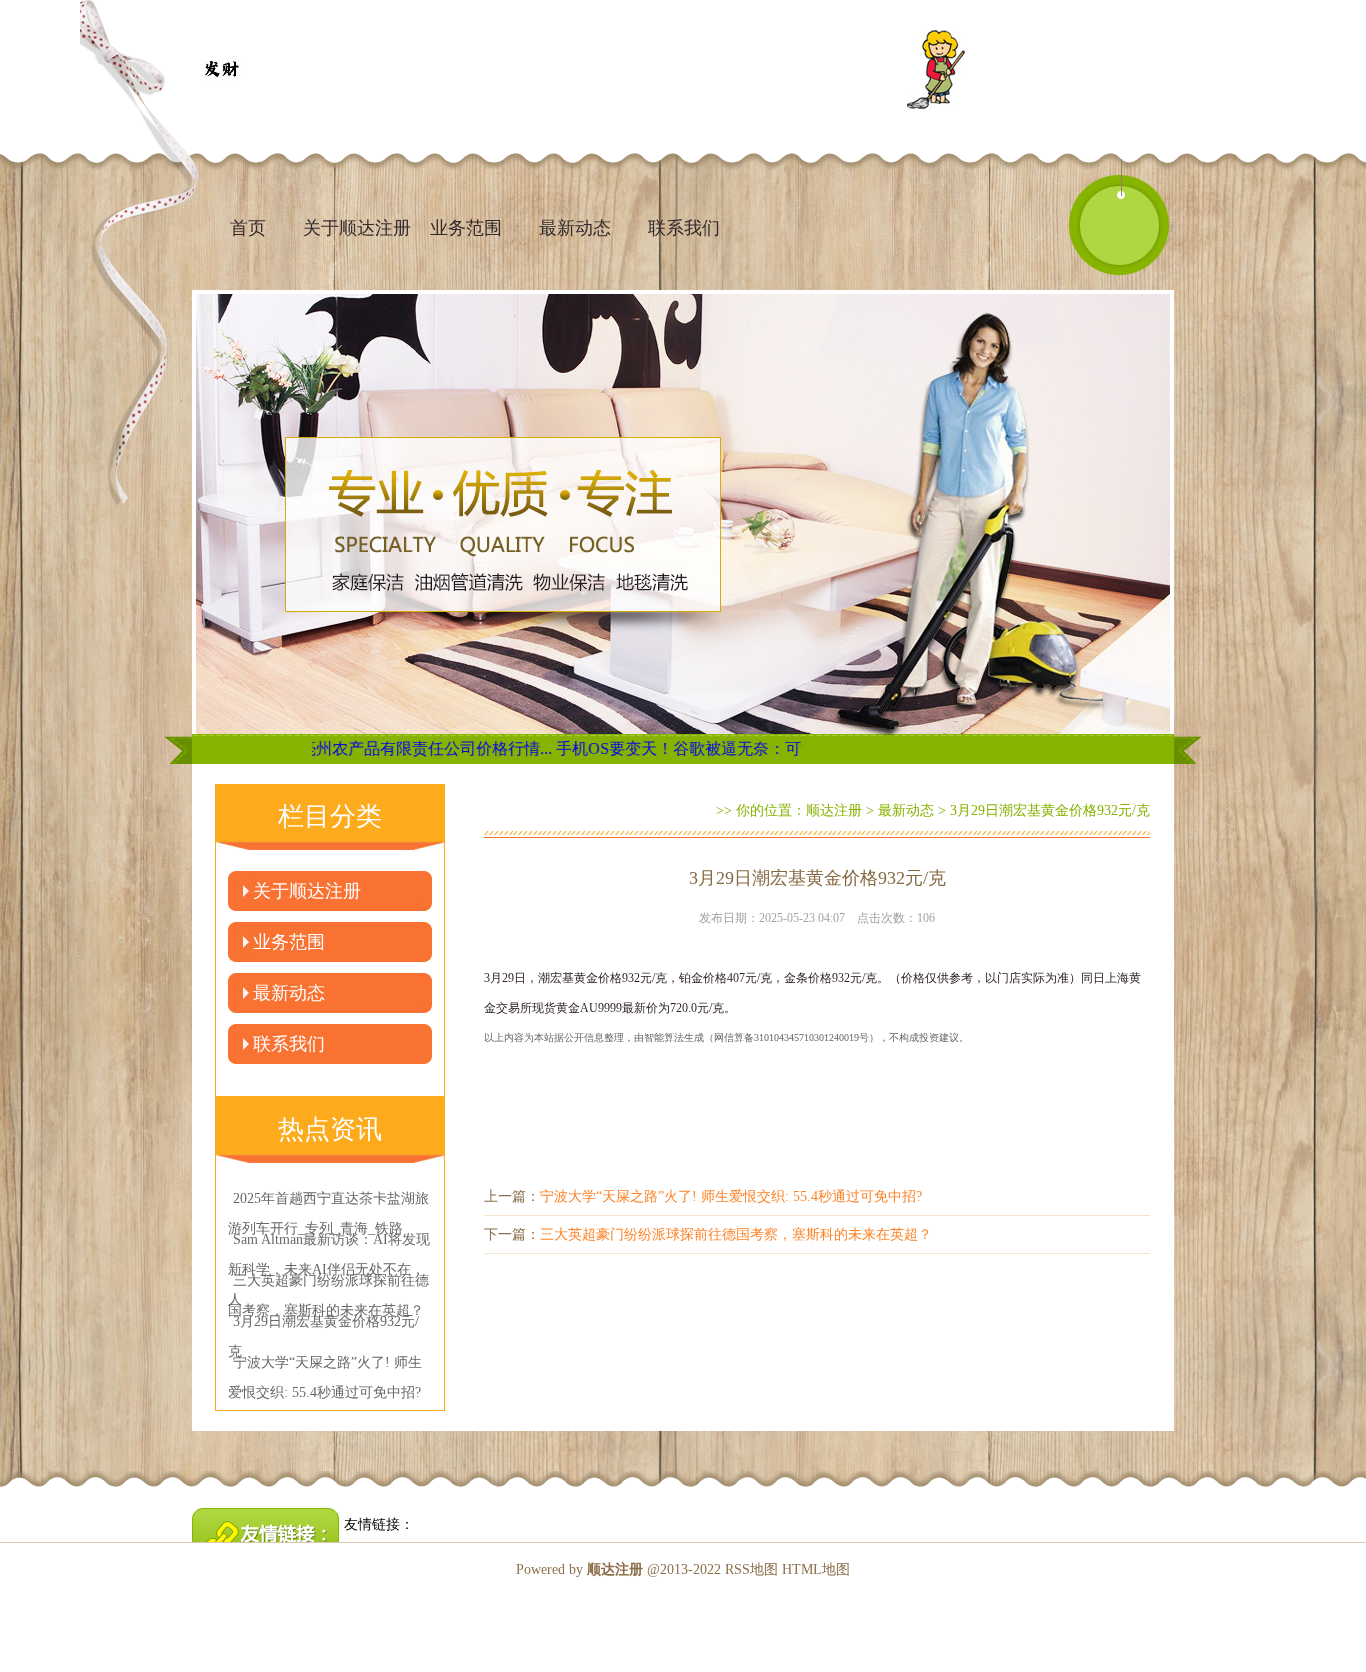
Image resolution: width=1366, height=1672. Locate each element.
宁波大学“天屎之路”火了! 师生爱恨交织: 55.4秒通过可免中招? (731, 1196)
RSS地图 (751, 1569)
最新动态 (575, 228)
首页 (248, 228)
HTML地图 (816, 1569)
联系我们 (684, 228)
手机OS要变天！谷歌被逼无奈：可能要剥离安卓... (649, 748)
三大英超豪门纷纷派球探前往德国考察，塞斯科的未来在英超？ (736, 1234)
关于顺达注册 (357, 228)
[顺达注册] (221, 70)
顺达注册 (834, 810)
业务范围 (466, 228)
